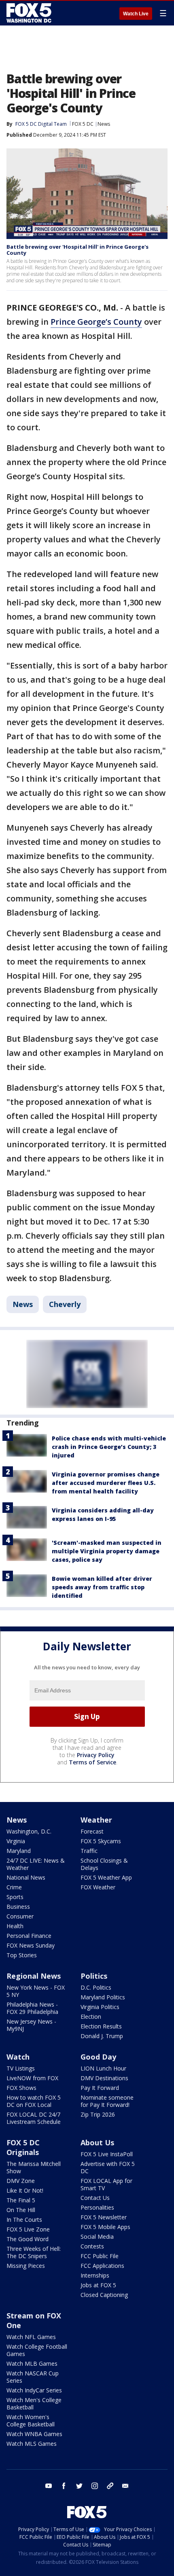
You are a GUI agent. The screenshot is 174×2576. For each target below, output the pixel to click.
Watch (18, 2057)
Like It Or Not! (25, 2190)
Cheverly (65, 1304)
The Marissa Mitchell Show (34, 2167)
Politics (94, 1976)
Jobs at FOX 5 (98, 2285)
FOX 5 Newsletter (104, 2217)
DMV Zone (21, 2181)
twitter (79, 2486)
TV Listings (21, 2068)
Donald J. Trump (102, 2036)
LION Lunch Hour (103, 2068)
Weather (96, 1820)
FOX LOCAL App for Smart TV (106, 2184)
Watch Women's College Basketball (31, 2421)
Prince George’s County (96, 322)
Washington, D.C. (29, 1831)
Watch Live (136, 14)
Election (91, 2017)
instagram (95, 2486)
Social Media (97, 2237)
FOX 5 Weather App (106, 1877)
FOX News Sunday (31, 1945)
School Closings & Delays (104, 1864)
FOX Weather (98, 1887)
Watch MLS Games (32, 2444)
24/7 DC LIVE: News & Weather (36, 1864)
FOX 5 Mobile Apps (105, 2227)
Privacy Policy (96, 1755)
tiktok (110, 2486)
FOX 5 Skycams (101, 1841)
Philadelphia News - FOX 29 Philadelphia (32, 2008)
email (125, 2486)
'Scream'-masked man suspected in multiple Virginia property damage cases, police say (107, 1551)
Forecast (92, 1831)
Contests (92, 2246)
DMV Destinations (104, 2078)
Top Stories (22, 1955)
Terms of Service (92, 1762)
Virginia (16, 1841)
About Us (97, 2142)
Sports (15, 1897)
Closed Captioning (104, 2295)
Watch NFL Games (31, 2337)
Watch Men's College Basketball (34, 2404)
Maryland (19, 1851)
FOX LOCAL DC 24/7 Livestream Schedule (34, 2118)
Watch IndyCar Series (34, 2390)
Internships (95, 2275)
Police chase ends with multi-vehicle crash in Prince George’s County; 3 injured (109, 1447)
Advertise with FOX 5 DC (108, 2167)
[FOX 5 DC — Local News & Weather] (30, 13)
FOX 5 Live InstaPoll (107, 2154)
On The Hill (21, 2210)
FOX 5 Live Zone (28, 2229)
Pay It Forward (100, 2088)
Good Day (98, 2057)
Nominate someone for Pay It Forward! (107, 2101)
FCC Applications (102, 2266)
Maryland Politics (103, 1997)
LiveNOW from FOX (32, 2078)
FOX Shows (21, 2088)
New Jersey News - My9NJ (31, 2025)
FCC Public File (100, 2256)
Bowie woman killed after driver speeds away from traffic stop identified (102, 1587)
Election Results (101, 2026)
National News (26, 1877)
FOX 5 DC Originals (23, 2147)
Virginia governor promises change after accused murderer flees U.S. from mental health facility (106, 1483)
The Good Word (28, 2239)
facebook (64, 2486)
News (104, 124)
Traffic (89, 1851)
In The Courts (24, 2220)
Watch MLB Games (32, 2363)
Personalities (97, 2207)
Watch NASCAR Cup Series (33, 2377)
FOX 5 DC (83, 124)
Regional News (34, 1976)
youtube (49, 2486)
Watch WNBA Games (34, 2434)
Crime (14, 1887)
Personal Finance (29, 1936)
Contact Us (95, 2198)
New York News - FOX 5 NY (36, 1991)
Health (15, 1926)
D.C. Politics (96, 1987)
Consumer (20, 1916)
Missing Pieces (26, 2266)
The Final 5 (21, 2200)
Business (18, 1907)
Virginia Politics (100, 2007)
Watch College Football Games (37, 2350)
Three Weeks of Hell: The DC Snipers (34, 2252)
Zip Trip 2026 (98, 2114)
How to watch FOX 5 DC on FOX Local (34, 2101)
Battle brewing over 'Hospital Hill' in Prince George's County (77, 250)
